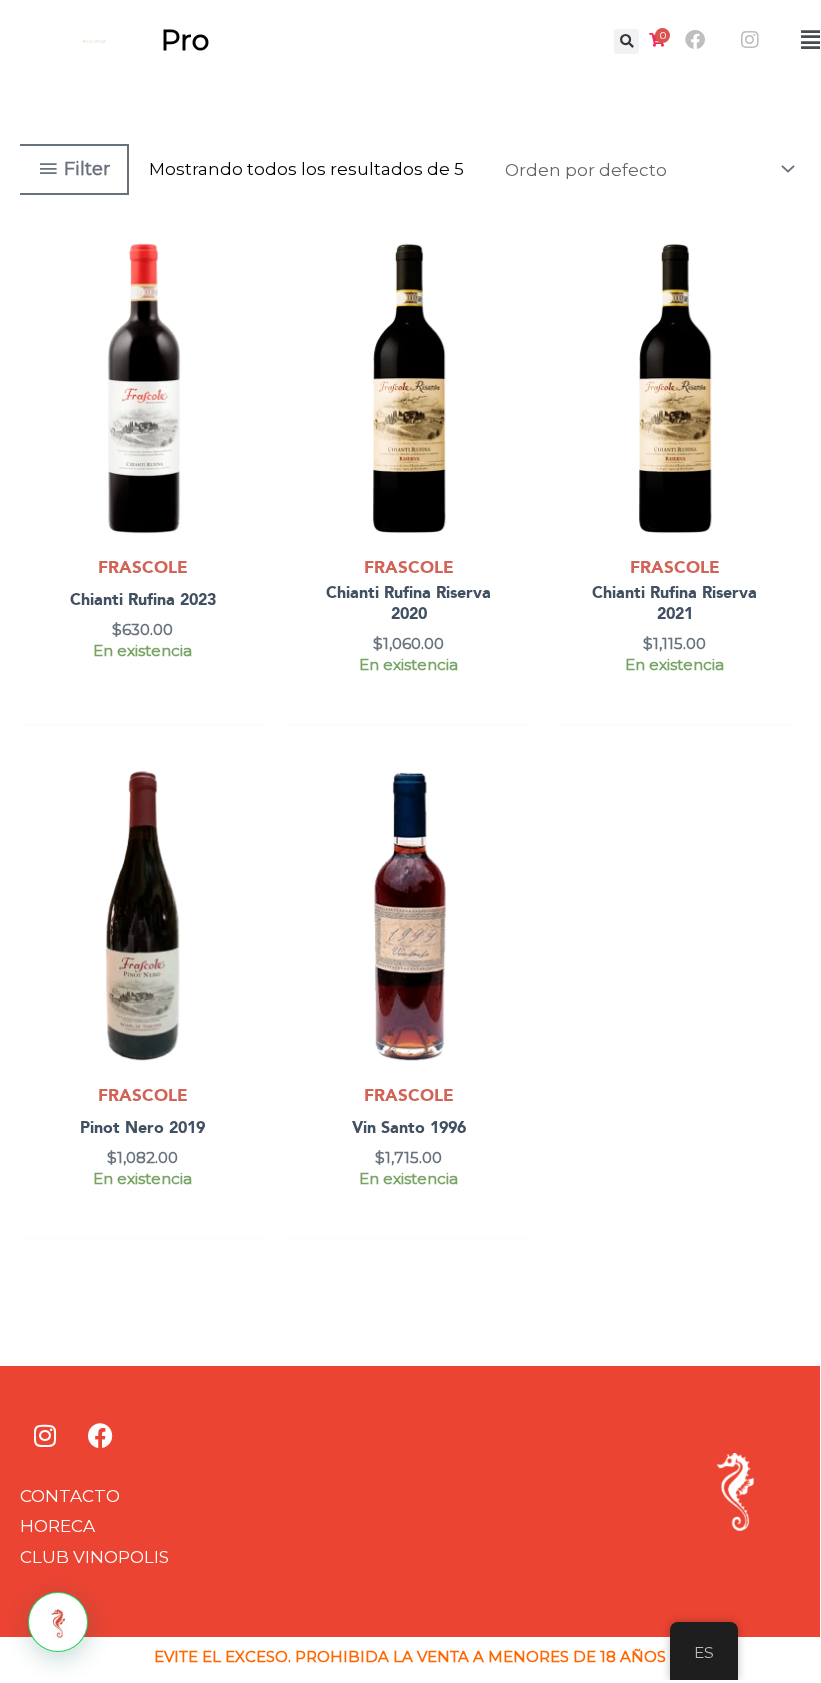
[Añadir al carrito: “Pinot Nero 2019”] (246, 836)
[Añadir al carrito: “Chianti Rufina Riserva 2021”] (778, 307)
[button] (626, 41)
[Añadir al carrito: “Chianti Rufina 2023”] (246, 307)
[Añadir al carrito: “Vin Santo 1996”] (512, 836)
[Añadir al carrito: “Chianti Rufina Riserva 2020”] (512, 307)
